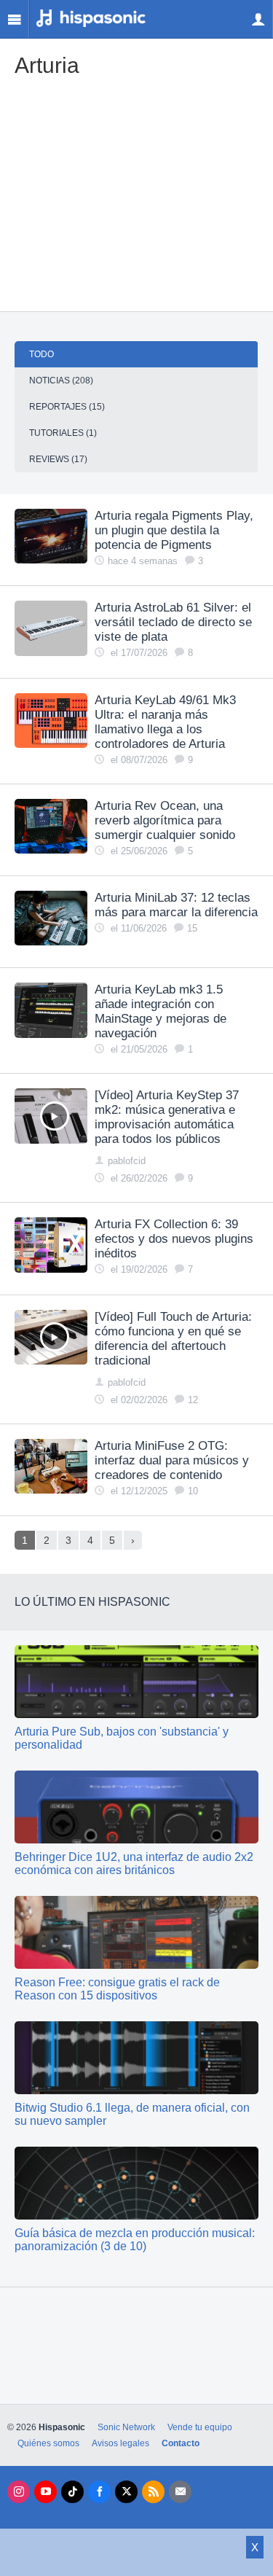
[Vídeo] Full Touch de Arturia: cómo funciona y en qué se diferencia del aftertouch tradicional (173, 1339)
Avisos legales (120, 2443)
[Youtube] (45, 2492)
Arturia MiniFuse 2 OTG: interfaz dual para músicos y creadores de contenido (172, 1460)
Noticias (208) (61, 380)
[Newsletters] (180, 2492)
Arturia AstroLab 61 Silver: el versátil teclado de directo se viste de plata (173, 622)
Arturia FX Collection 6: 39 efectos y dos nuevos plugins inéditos (174, 1239)
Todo (41, 354)
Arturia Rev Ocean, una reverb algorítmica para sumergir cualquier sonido (165, 820)
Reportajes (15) (67, 407)
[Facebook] (99, 2492)
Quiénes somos (48, 2443)
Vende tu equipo (200, 2427)
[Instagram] (19, 2492)
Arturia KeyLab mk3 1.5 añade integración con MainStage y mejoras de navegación (161, 1011)
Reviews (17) (58, 459)
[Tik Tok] (72, 2492)
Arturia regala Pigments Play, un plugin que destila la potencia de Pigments (174, 530)
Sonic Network (126, 2427)
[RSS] (153, 2492)
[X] (126, 2492)
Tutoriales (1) (63, 433)
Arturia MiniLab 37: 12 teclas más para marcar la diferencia (176, 905)
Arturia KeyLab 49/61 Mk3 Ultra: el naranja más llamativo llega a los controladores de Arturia (165, 722)
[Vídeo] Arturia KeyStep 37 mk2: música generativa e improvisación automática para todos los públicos (167, 1117)
